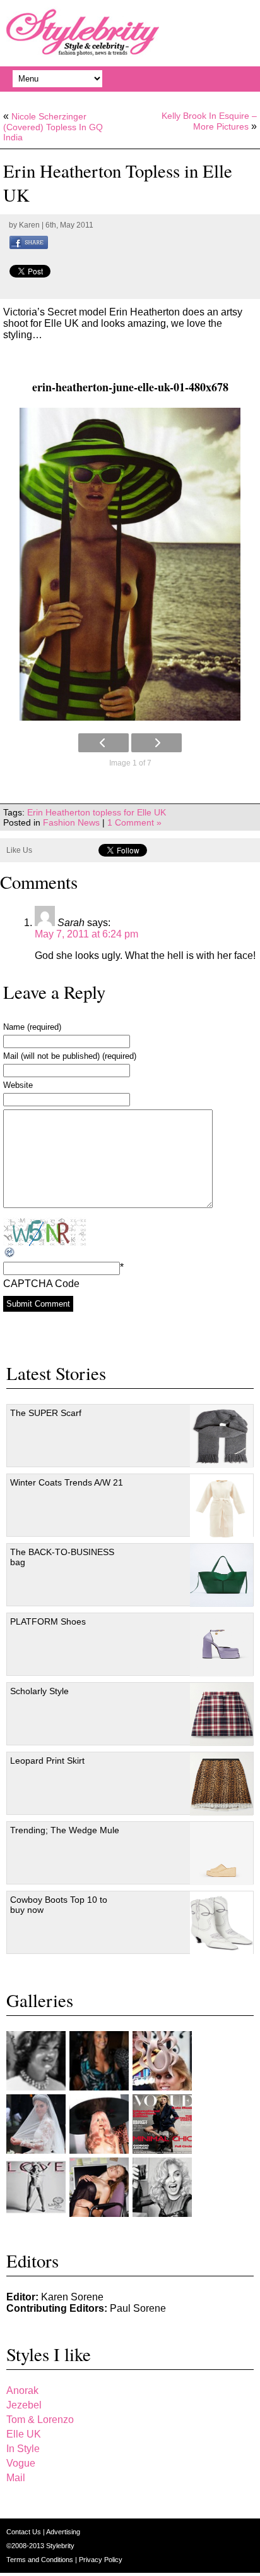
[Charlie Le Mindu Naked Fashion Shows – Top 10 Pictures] (99, 2124)
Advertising (63, 2532)
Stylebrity (60, 2546)
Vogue (21, 2463)
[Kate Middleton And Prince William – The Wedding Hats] (162, 2061)
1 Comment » (134, 822)
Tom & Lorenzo (40, 2420)
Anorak (22, 2390)
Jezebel (24, 2405)
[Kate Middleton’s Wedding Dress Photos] (36, 2124)
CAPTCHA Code (41, 1284)
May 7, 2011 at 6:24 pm (86, 934)
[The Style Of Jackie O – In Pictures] (36, 2061)
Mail (16, 2478)
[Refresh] (10, 1253)
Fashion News (71, 822)
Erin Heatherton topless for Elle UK (97, 812)
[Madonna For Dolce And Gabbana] (162, 2187)
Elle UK (24, 2434)
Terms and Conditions (41, 2560)
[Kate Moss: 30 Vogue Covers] (162, 2124)
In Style (23, 2449)
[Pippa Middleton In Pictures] (99, 2061)
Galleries (40, 2000)
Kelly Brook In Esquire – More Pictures (209, 121)
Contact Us (25, 2532)
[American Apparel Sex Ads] (99, 2187)
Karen (29, 225)
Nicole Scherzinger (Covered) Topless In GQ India (53, 127)
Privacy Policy (101, 2560)
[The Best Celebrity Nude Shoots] (36, 2187)
